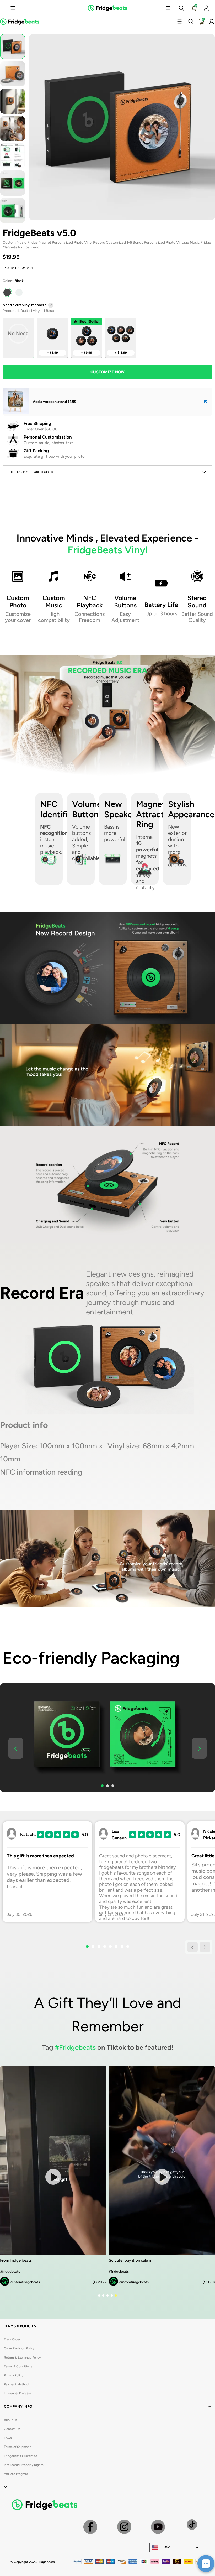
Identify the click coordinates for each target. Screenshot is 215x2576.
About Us (11, 2420)
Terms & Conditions (18, 2366)
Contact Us (12, 2429)
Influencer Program (17, 2393)
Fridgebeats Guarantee (21, 2456)
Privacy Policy (14, 2375)
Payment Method (16, 2384)
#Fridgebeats (75, 2047)
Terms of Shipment (17, 2447)
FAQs (8, 2438)
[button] (13, 8)
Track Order (12, 2339)
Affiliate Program (16, 2474)
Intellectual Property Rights (24, 2465)
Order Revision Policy (19, 2348)
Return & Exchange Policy (22, 2358)
